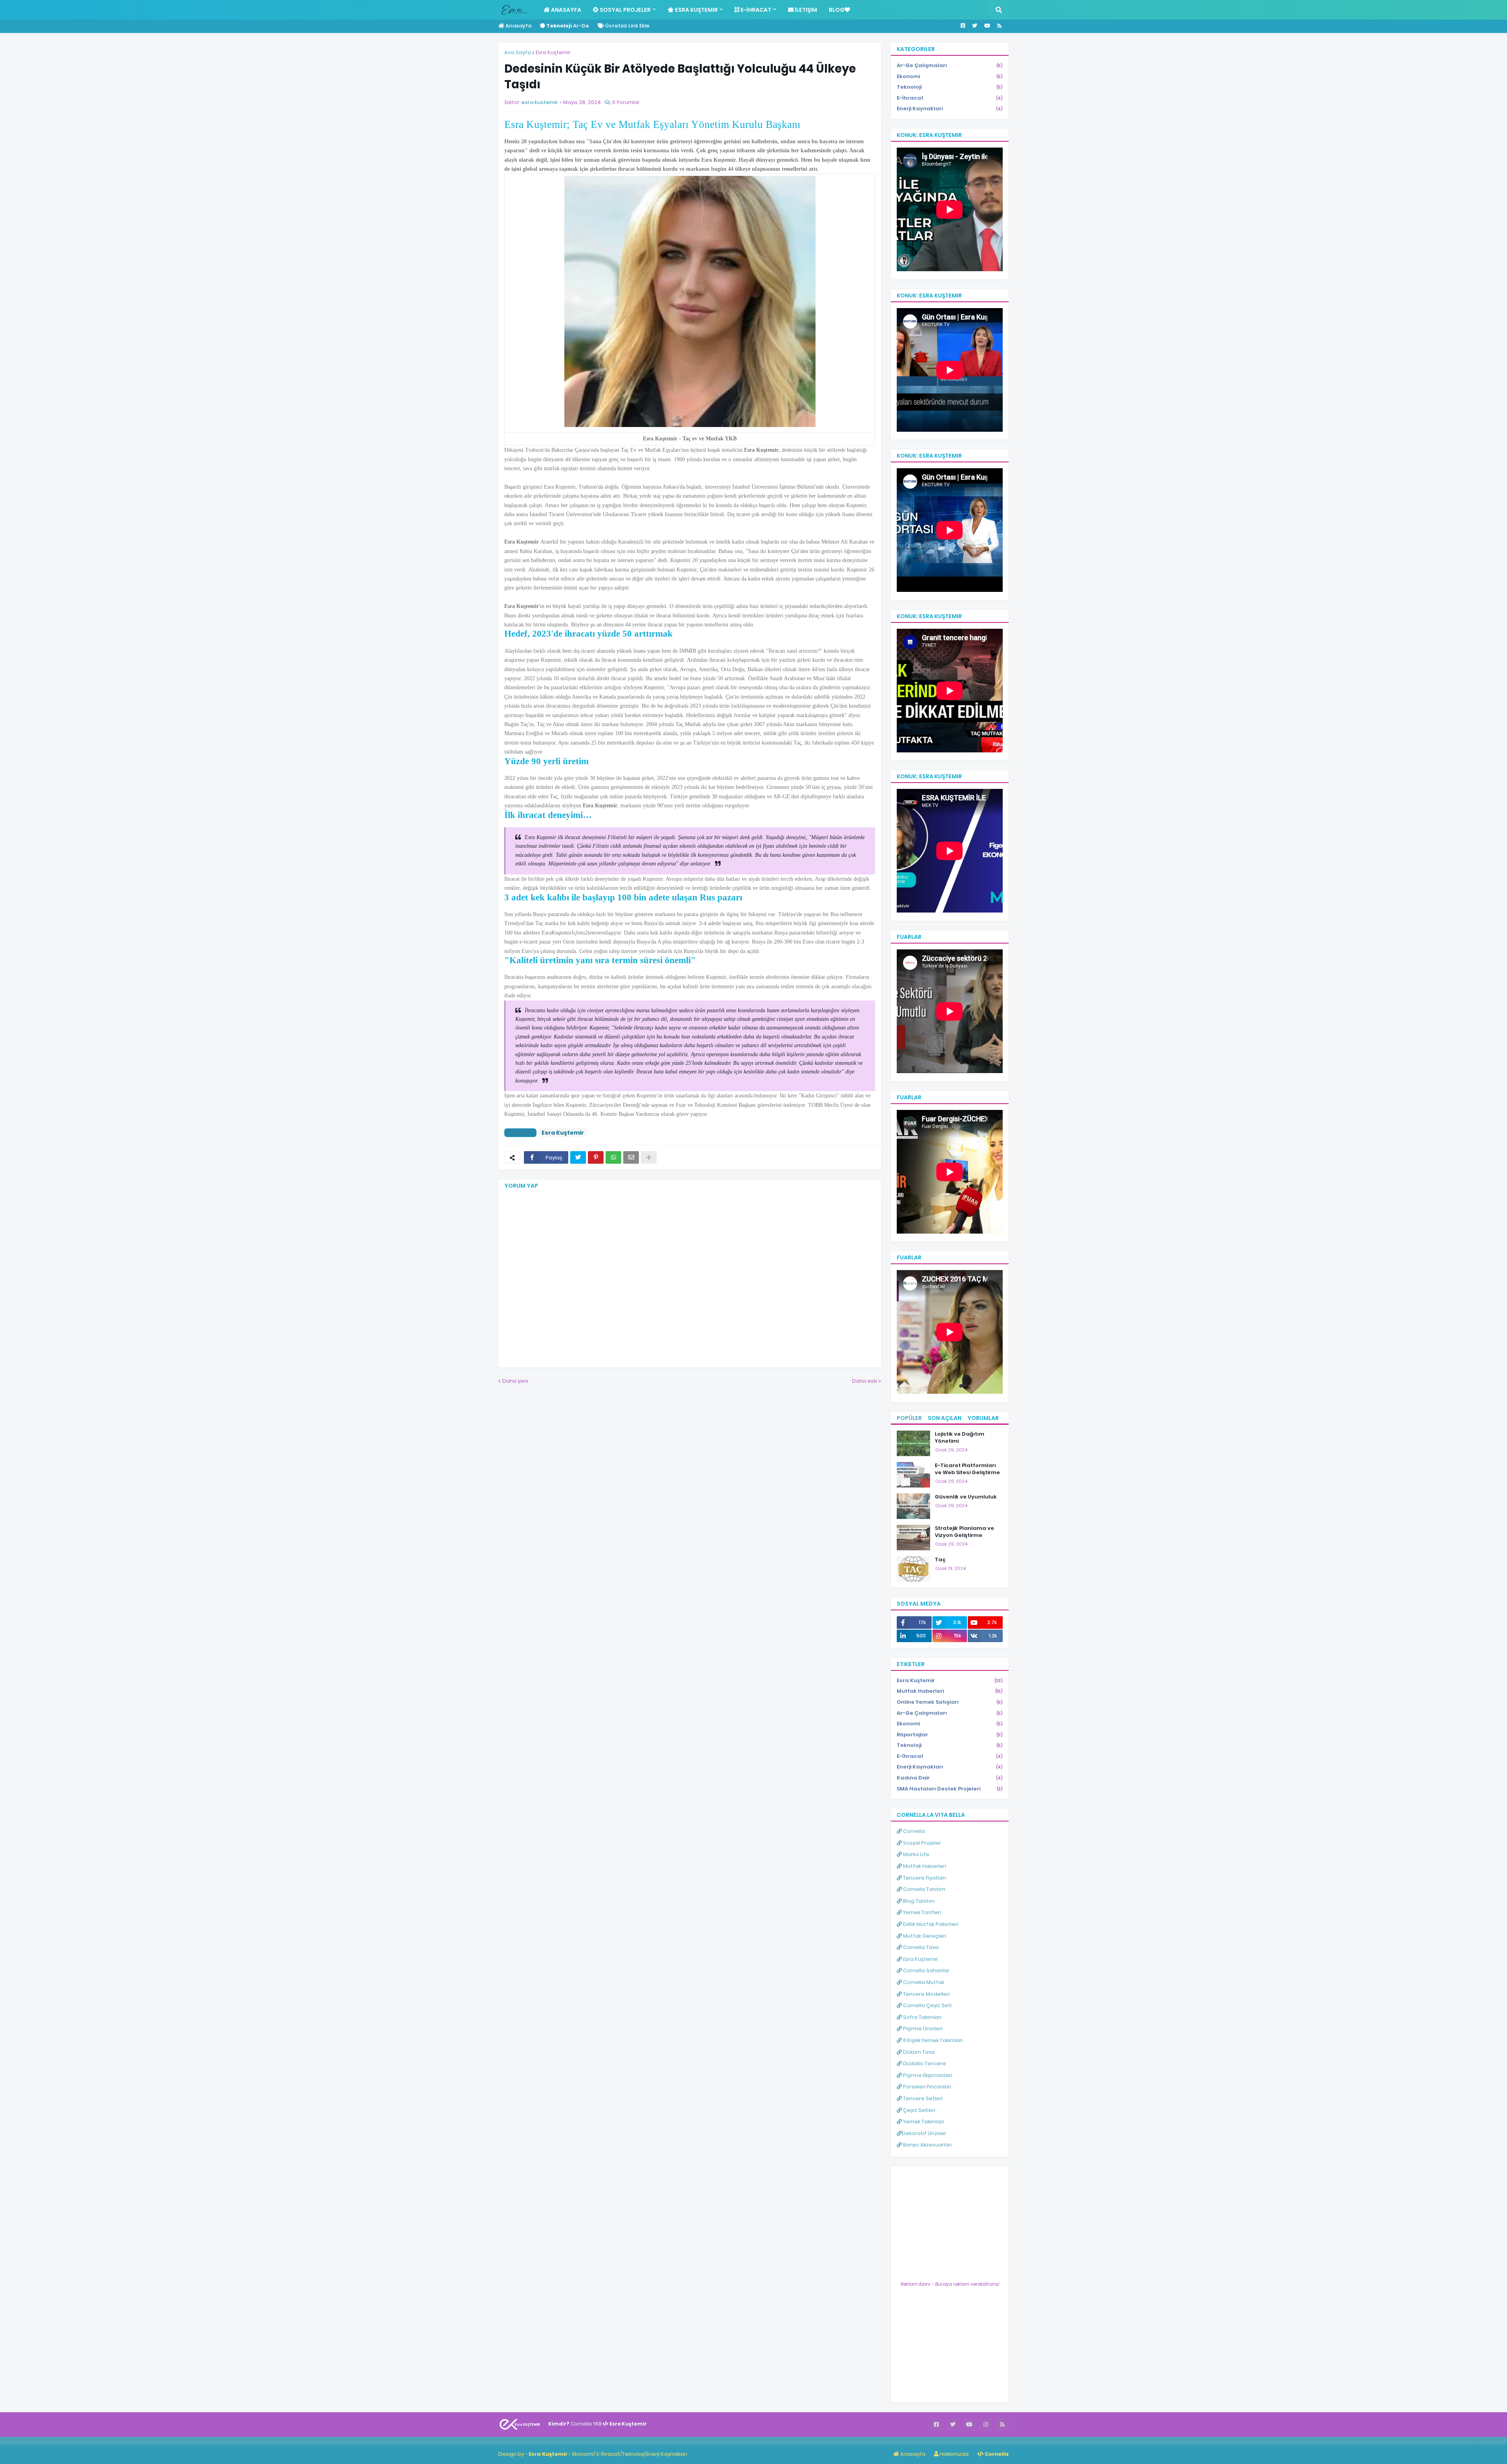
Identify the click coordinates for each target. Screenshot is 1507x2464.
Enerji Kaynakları (950, 109)
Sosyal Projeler (921, 1843)
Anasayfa (518, 26)
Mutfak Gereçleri (924, 1936)
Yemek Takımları (923, 2122)
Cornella (913, 1831)
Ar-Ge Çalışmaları (950, 65)
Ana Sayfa (518, 52)
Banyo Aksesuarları (927, 2145)
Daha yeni (515, 1381)
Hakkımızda (953, 2454)
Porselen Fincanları (927, 2087)
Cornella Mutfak (923, 1982)
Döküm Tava (918, 2052)
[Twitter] (578, 1157)
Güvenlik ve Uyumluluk (966, 1497)
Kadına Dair (950, 1778)
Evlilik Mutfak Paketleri (930, 1924)
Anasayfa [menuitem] (566, 10)
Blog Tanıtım (918, 1901)
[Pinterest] (596, 1157)
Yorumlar (983, 1418)
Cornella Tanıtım (924, 1889)
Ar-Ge (568, 26)
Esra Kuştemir (553, 52)
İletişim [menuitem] (805, 10)
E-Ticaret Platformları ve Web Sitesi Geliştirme (967, 1469)
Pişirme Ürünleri (922, 2029)
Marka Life (916, 1854)
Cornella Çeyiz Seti (927, 2005)
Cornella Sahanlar (926, 1970)
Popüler (909, 1418)
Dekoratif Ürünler (924, 2133)
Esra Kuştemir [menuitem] (696, 10)
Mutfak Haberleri (950, 1691)
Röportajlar (950, 1735)
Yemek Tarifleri (921, 1912)
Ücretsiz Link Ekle (627, 26)
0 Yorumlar (626, 102)
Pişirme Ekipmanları (927, 2075)
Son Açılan (945, 1418)
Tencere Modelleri (926, 1994)
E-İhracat (950, 98)
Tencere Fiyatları (924, 1878)
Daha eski (865, 1381)
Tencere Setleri (922, 2098)
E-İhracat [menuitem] (755, 10)
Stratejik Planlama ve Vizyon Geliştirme (964, 1532)
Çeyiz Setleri (919, 2110)
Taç (940, 1560)
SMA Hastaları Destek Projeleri (950, 1789)
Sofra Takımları (922, 2017)
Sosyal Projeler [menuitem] (625, 10)
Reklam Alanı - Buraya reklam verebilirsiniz (950, 2284)
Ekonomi (950, 76)
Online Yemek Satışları (950, 1702)
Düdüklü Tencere (924, 2063)
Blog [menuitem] (837, 10)
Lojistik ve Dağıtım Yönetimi (960, 1438)
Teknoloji (950, 87)
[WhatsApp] (613, 1157)
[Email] (631, 1157)
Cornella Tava (920, 1947)
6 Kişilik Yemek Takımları (932, 2040)
